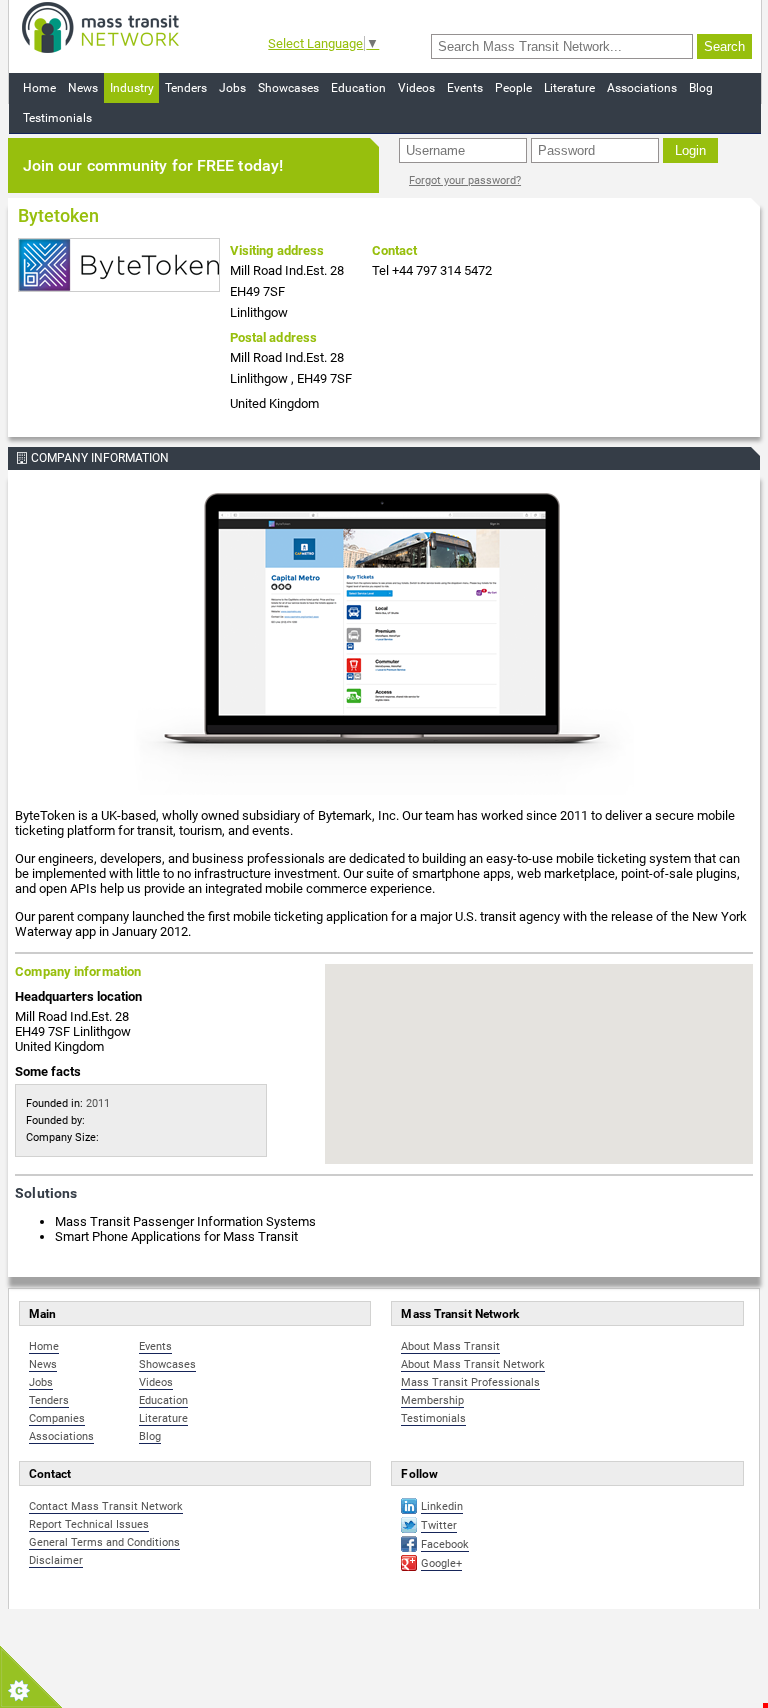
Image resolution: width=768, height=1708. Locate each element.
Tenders (186, 88)
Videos (416, 88)
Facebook (445, 1544)
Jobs (232, 88)
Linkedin (442, 1506)
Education (358, 88)
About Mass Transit (450, 1346)
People (513, 88)
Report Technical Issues (89, 1524)
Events (465, 88)
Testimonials (57, 118)
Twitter (439, 1525)
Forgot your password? (465, 180)
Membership (432, 1400)
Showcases (288, 88)
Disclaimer (56, 1560)
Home (39, 88)
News (83, 88)
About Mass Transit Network (473, 1364)
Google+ (441, 1563)
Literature (569, 88)
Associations (642, 88)
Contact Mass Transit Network (106, 1506)
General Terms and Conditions (104, 1542)
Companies (57, 1418)
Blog (701, 88)
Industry (132, 88)
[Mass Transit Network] (100, 26)
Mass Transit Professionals (470, 1382)
